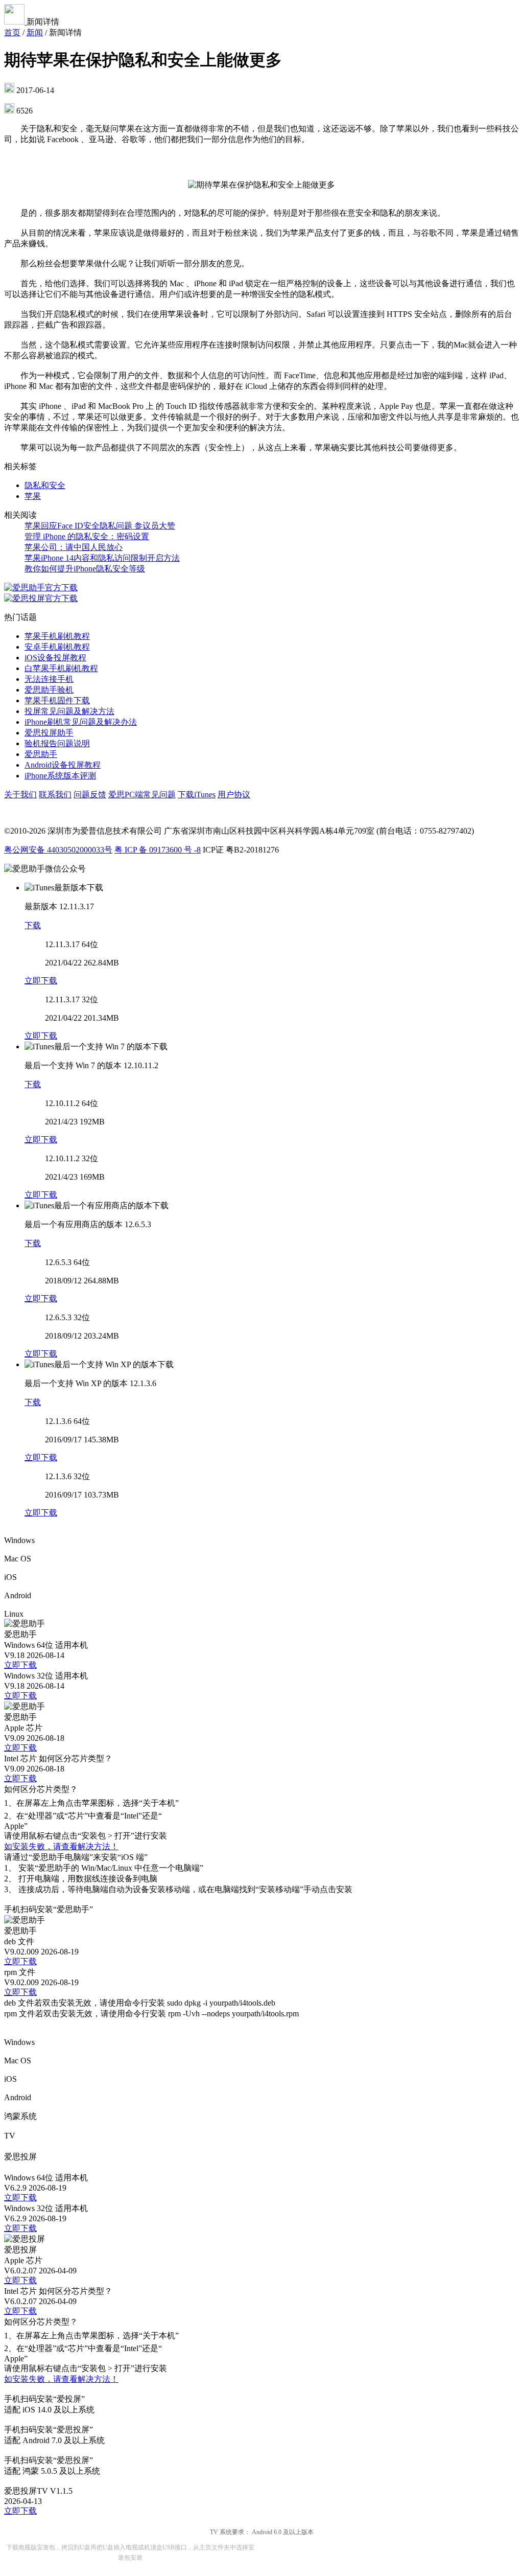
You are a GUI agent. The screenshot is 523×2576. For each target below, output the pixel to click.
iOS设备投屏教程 (55, 658)
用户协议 (234, 795)
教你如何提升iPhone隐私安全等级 (85, 569)
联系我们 (55, 795)
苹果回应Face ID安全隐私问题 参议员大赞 (100, 526)
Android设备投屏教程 (63, 765)
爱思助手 (41, 754)
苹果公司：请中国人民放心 (74, 547)
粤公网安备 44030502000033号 (58, 850)
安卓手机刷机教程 (57, 647)
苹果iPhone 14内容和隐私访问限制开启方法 (102, 558)
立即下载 (41, 981)
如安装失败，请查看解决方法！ (61, 1846)
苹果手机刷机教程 (57, 636)
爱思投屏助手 (49, 733)
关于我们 (20, 795)
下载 (33, 925)
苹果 (33, 496)
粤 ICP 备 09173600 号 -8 (158, 850)
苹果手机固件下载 (57, 700)
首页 (12, 32)
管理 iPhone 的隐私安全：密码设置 (87, 536)
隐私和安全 (45, 485)
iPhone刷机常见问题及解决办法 (81, 722)
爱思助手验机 (49, 690)
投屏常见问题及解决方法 (69, 711)
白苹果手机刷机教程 (61, 668)
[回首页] (15, 22)
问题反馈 (90, 795)
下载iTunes (197, 795)
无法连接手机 (49, 679)
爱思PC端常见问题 (142, 795)
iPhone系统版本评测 (60, 776)
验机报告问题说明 (57, 743)
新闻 (35, 32)
